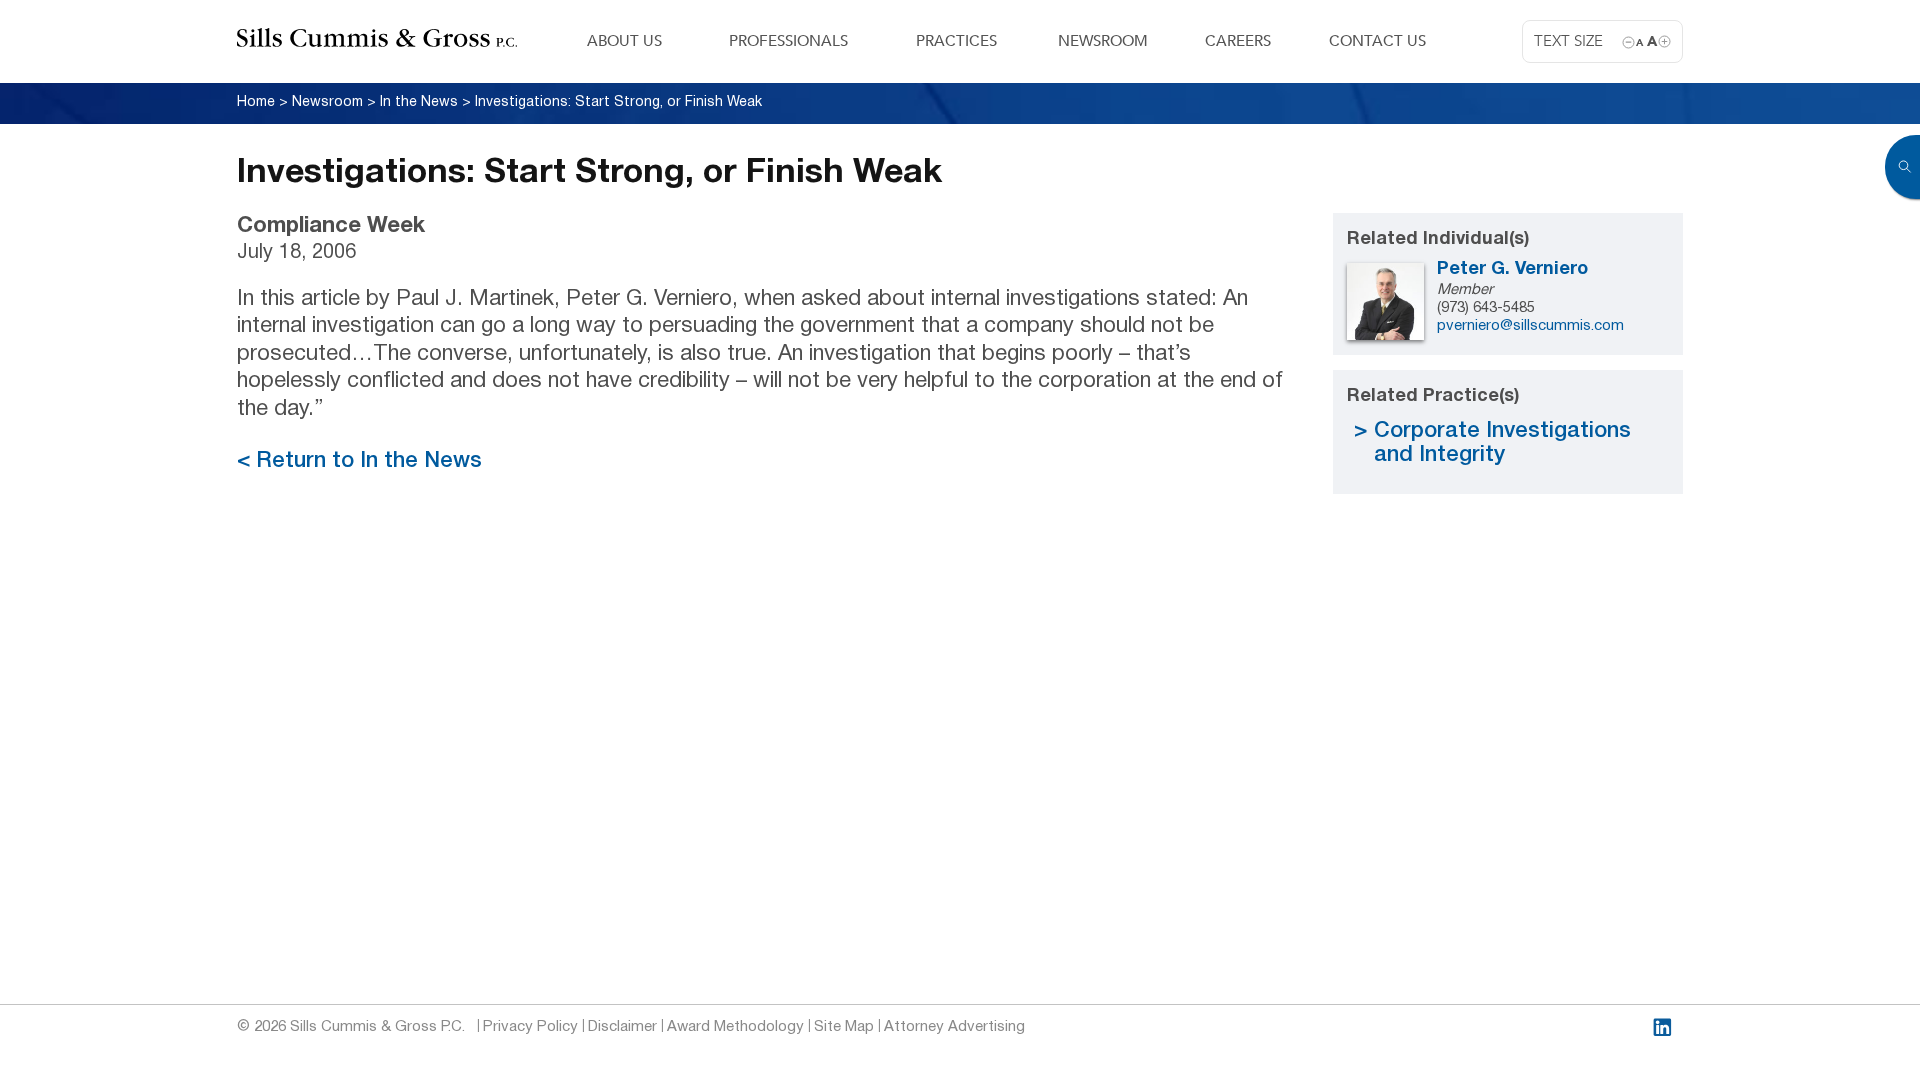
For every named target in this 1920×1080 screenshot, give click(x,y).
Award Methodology (735, 1027)
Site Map (844, 1027)
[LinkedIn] (1662, 1027)
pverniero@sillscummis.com (1530, 326)
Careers (1238, 41)
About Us (624, 41)
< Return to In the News (359, 461)
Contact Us (1377, 41)
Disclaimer (622, 1027)
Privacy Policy (530, 1027)
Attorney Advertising (954, 1027)
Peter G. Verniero (1512, 269)
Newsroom (1103, 41)
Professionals (788, 41)
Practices (956, 41)
